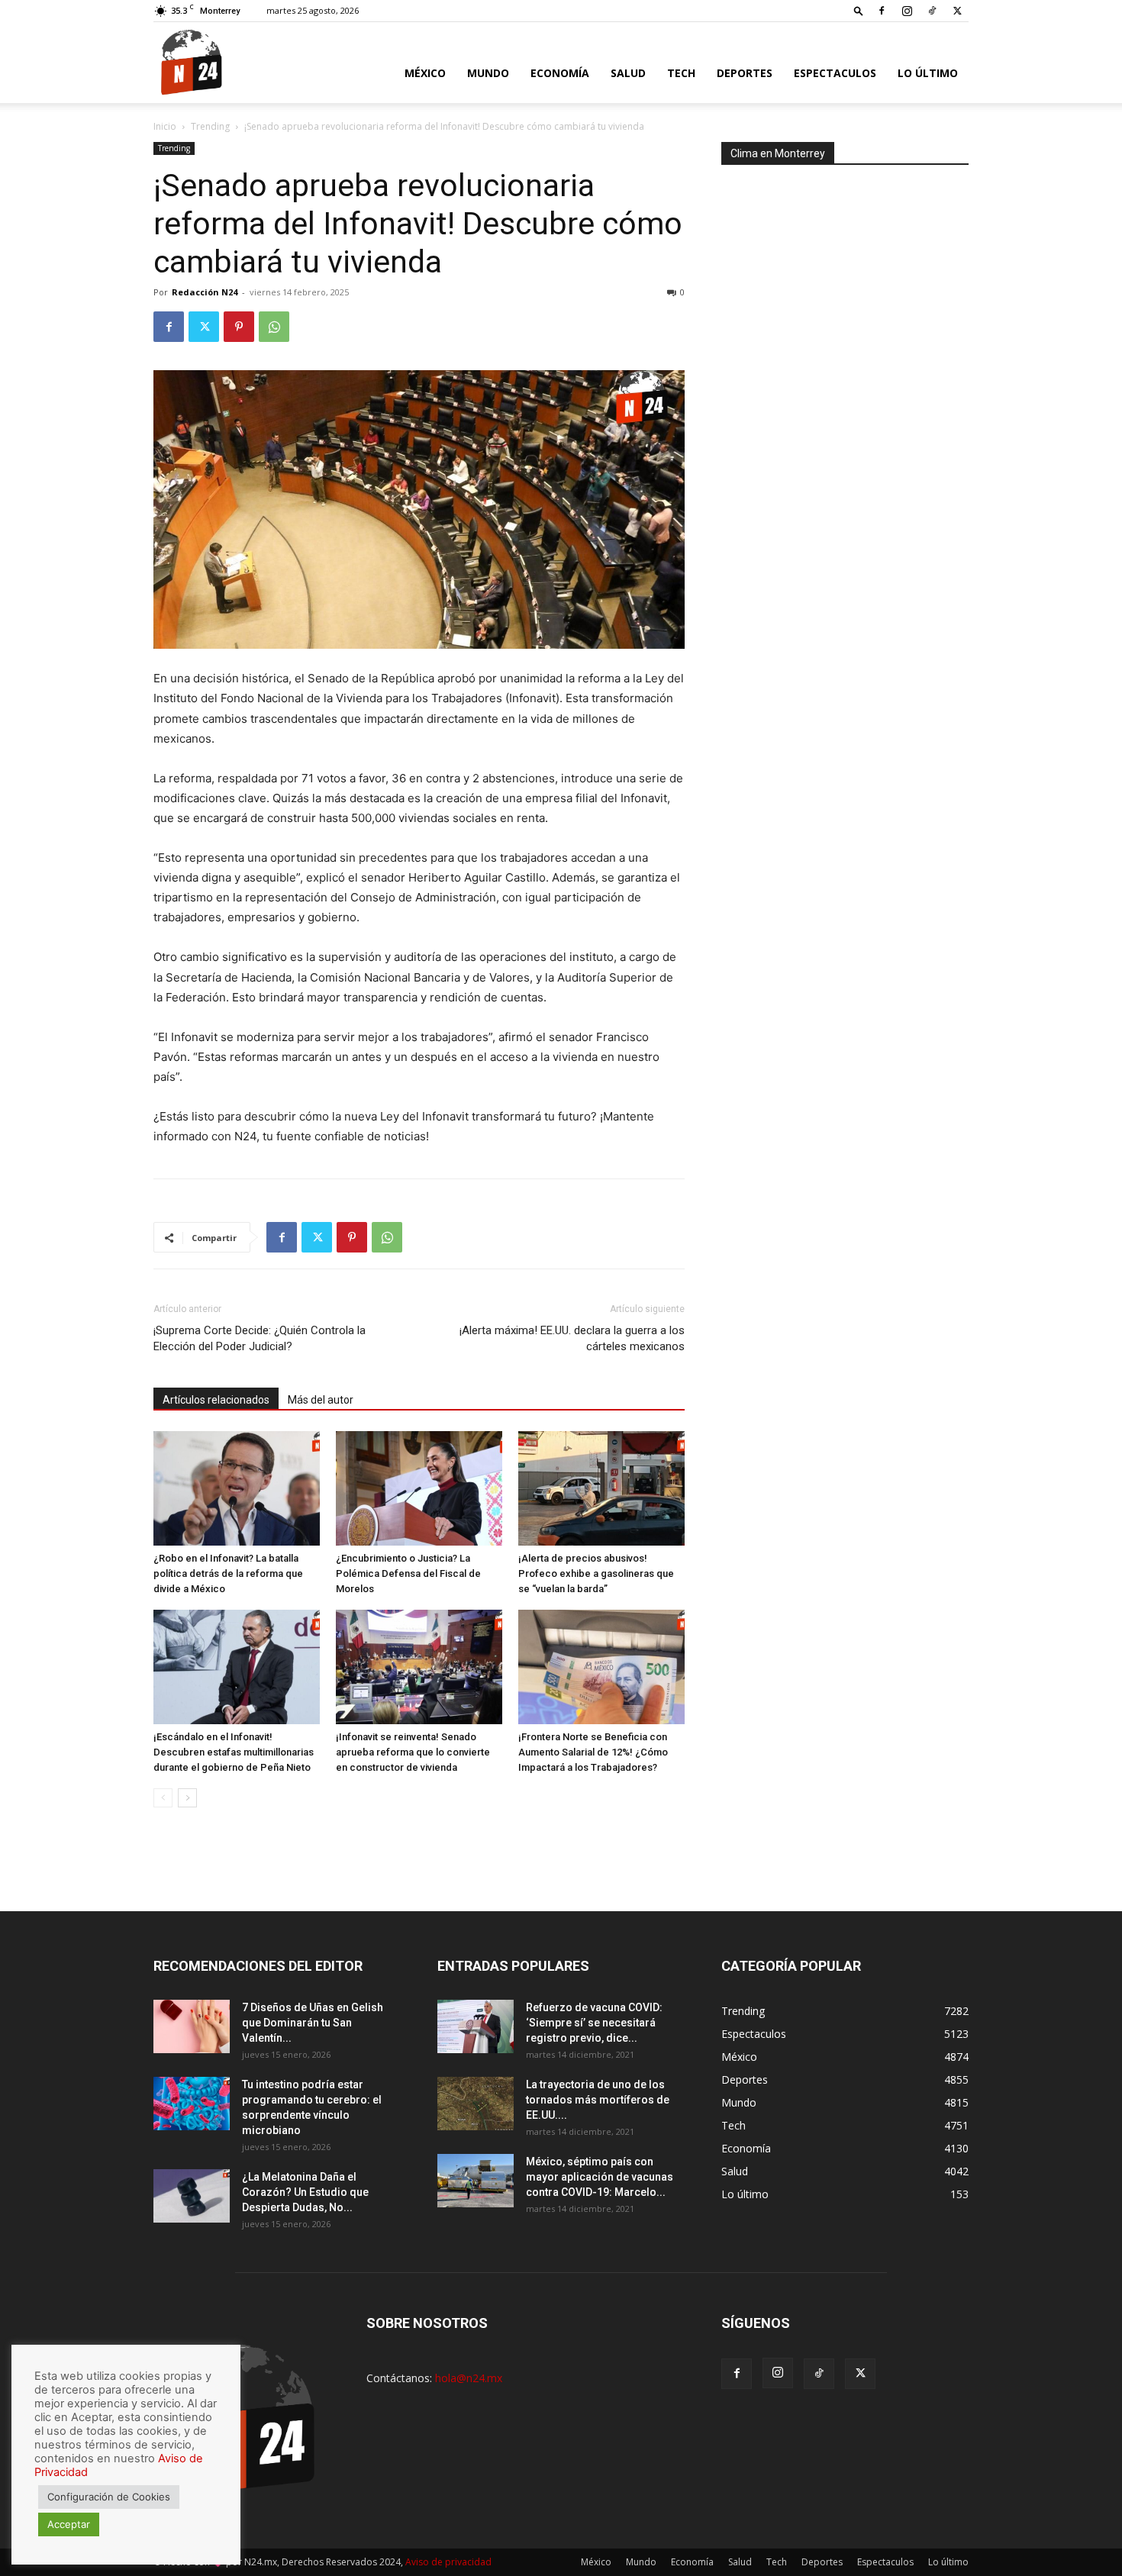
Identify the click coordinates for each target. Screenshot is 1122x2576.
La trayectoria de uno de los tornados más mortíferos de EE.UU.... (598, 2100)
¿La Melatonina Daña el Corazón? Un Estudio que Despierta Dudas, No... (305, 2192)
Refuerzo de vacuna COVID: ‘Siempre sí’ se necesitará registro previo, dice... (594, 2023)
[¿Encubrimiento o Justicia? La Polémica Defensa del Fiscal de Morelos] (419, 1488)
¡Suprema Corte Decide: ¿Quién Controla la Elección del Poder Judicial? (260, 1338)
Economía (560, 73)
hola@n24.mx (469, 2378)
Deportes (745, 73)
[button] (859, 10)
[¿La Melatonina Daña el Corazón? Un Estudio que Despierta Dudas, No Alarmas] (192, 2196)
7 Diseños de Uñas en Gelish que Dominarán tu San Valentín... (313, 2023)
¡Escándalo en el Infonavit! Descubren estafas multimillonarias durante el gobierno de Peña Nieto (234, 1752)
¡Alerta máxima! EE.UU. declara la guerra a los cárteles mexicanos (572, 1338)
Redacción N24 (205, 292)
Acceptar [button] (69, 2524)
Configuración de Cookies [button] (109, 2497)
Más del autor (321, 1400)
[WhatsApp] (274, 327)
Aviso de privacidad (448, 2562)
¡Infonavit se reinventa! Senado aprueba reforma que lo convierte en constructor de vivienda (413, 1752)
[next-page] (187, 1798)
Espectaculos (835, 73)
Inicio (165, 126)
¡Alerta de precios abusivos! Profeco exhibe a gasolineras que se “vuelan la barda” (596, 1573)
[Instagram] (907, 11)
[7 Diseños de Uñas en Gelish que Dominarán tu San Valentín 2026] (192, 2026)
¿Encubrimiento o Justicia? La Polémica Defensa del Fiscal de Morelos (408, 1573)
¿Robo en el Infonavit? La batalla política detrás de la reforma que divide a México (228, 1573)
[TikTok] (932, 11)
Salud (628, 73)
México (425, 73)
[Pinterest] (239, 327)
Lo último (928, 73)
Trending (210, 126)
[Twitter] (957, 11)
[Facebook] (882, 11)
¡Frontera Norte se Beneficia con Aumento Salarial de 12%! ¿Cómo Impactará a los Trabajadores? (593, 1752)
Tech (681, 73)
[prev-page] (163, 1798)
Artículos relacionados (216, 1400)
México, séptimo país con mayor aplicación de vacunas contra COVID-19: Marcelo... (600, 2177)
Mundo (488, 73)
